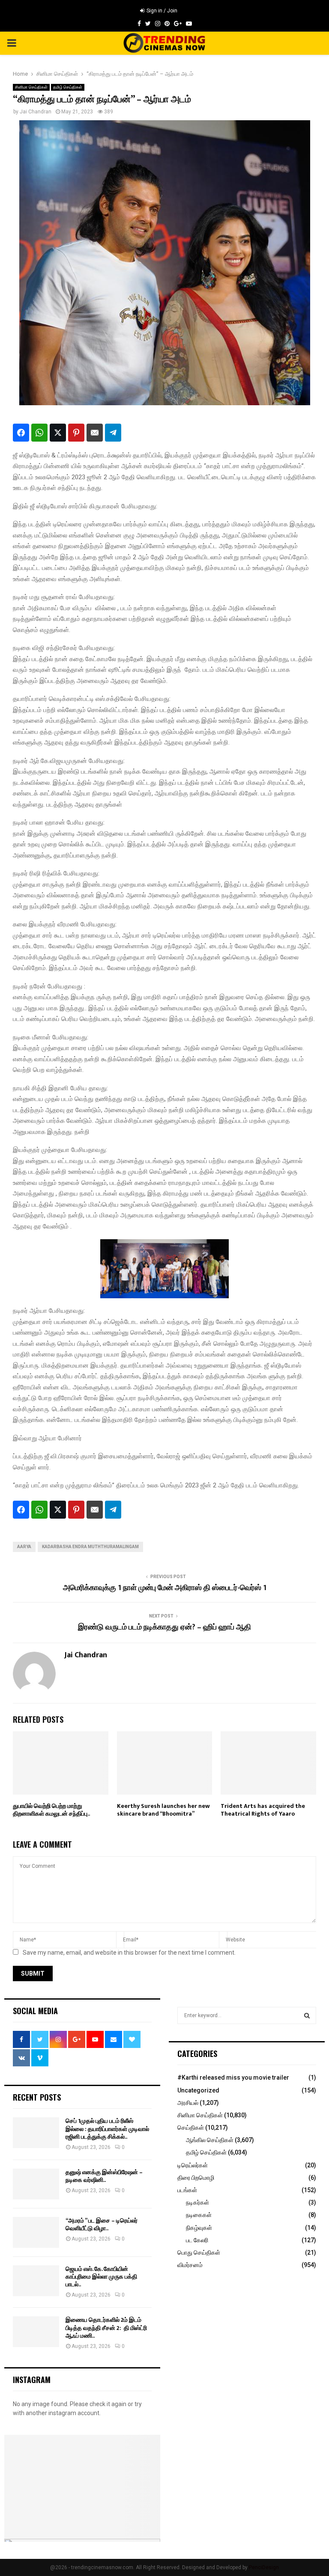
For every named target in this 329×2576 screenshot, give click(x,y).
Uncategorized (198, 2090)
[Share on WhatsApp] (39, 433)
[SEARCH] (307, 2015)
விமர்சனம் (190, 2265)
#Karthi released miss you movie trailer (233, 2077)
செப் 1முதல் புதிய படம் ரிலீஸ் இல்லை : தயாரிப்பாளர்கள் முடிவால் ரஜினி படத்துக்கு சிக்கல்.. (107, 2129)
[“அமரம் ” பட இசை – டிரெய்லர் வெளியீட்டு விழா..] (36, 2232)
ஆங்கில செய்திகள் (210, 2140)
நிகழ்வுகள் (199, 2228)
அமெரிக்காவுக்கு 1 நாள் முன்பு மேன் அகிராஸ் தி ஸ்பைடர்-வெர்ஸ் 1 (165, 1588)
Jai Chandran (36, 112)
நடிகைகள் (199, 2215)
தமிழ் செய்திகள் (68, 87)
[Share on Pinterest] (76, 433)
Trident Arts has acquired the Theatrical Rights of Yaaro (263, 1810)
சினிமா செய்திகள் (31, 87)
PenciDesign (264, 2567)
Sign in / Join (161, 11)
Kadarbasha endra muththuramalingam (90, 1547)
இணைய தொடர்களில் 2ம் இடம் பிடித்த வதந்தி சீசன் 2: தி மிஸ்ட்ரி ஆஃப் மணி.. (106, 2328)
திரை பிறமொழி (196, 2178)
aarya (24, 1547)
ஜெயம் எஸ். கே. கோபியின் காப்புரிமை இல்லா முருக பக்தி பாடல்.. (101, 2277)
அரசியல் (188, 2103)
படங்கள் (187, 2190)
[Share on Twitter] (58, 433)
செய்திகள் (191, 2128)
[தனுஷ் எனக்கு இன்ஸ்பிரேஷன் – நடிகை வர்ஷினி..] (36, 2184)
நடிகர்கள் (197, 2202)
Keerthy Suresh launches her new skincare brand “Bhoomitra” (163, 1810)
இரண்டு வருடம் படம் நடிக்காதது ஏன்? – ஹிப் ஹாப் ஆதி (164, 1627)
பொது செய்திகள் (199, 2253)
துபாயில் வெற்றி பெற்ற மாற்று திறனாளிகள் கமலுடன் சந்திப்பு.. (51, 1810)
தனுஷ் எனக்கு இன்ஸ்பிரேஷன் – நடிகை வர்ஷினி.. (104, 2176)
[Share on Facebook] (21, 433)
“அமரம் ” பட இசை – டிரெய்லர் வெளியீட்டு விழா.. (102, 2224)
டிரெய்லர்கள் (193, 2165)
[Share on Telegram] (113, 433)
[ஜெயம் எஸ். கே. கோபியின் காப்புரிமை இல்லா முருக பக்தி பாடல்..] (36, 2281)
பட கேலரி (197, 2240)
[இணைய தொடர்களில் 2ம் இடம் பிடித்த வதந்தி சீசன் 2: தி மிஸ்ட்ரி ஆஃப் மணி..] (36, 2332)
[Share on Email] (95, 433)
